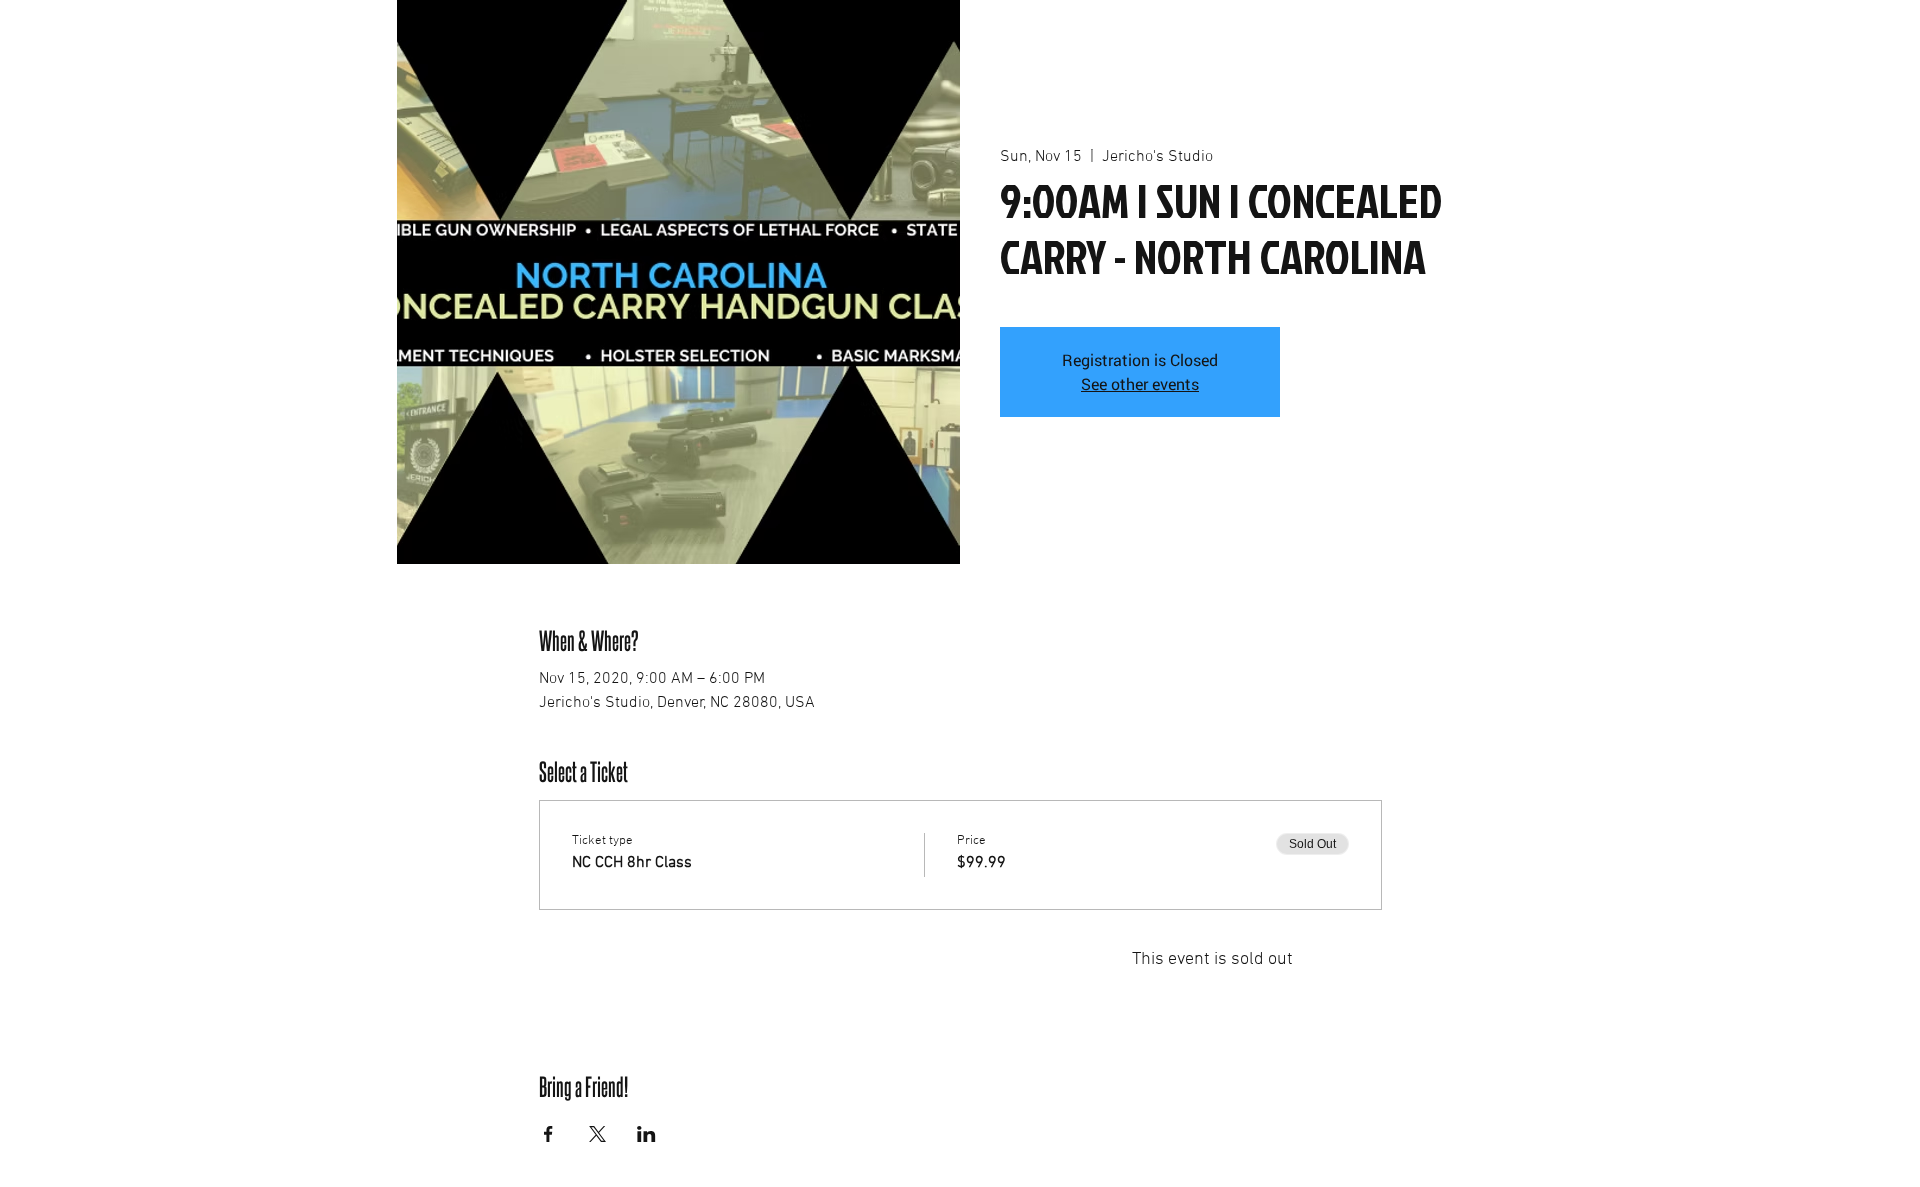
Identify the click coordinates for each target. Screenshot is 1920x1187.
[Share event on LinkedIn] (646, 1134)
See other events (1140, 383)
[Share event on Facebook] (548, 1134)
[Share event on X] (597, 1134)
